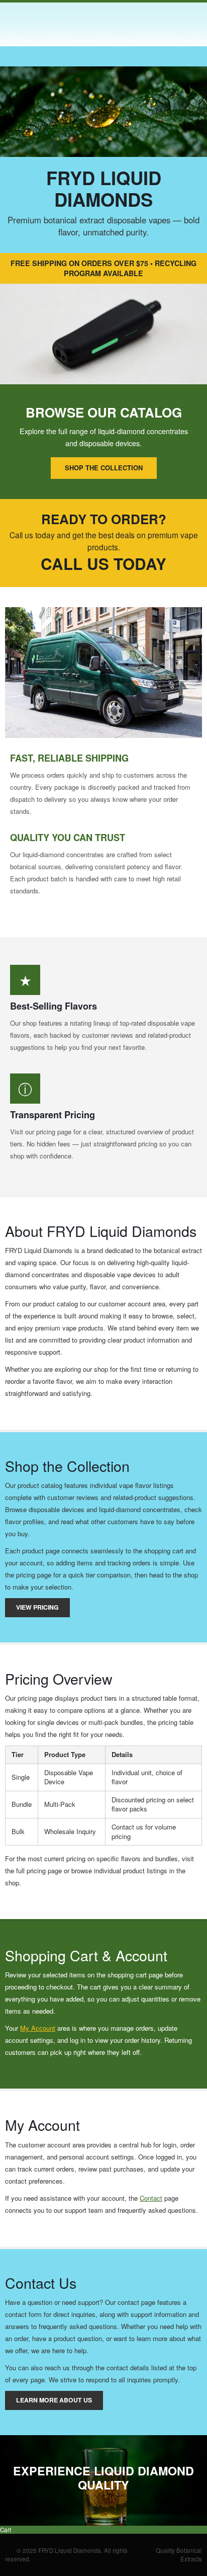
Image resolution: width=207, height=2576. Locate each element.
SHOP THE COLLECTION (104, 468)
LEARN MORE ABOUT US (54, 2400)
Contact (151, 2198)
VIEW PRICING (37, 1607)
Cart (6, 2530)
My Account (38, 2028)
